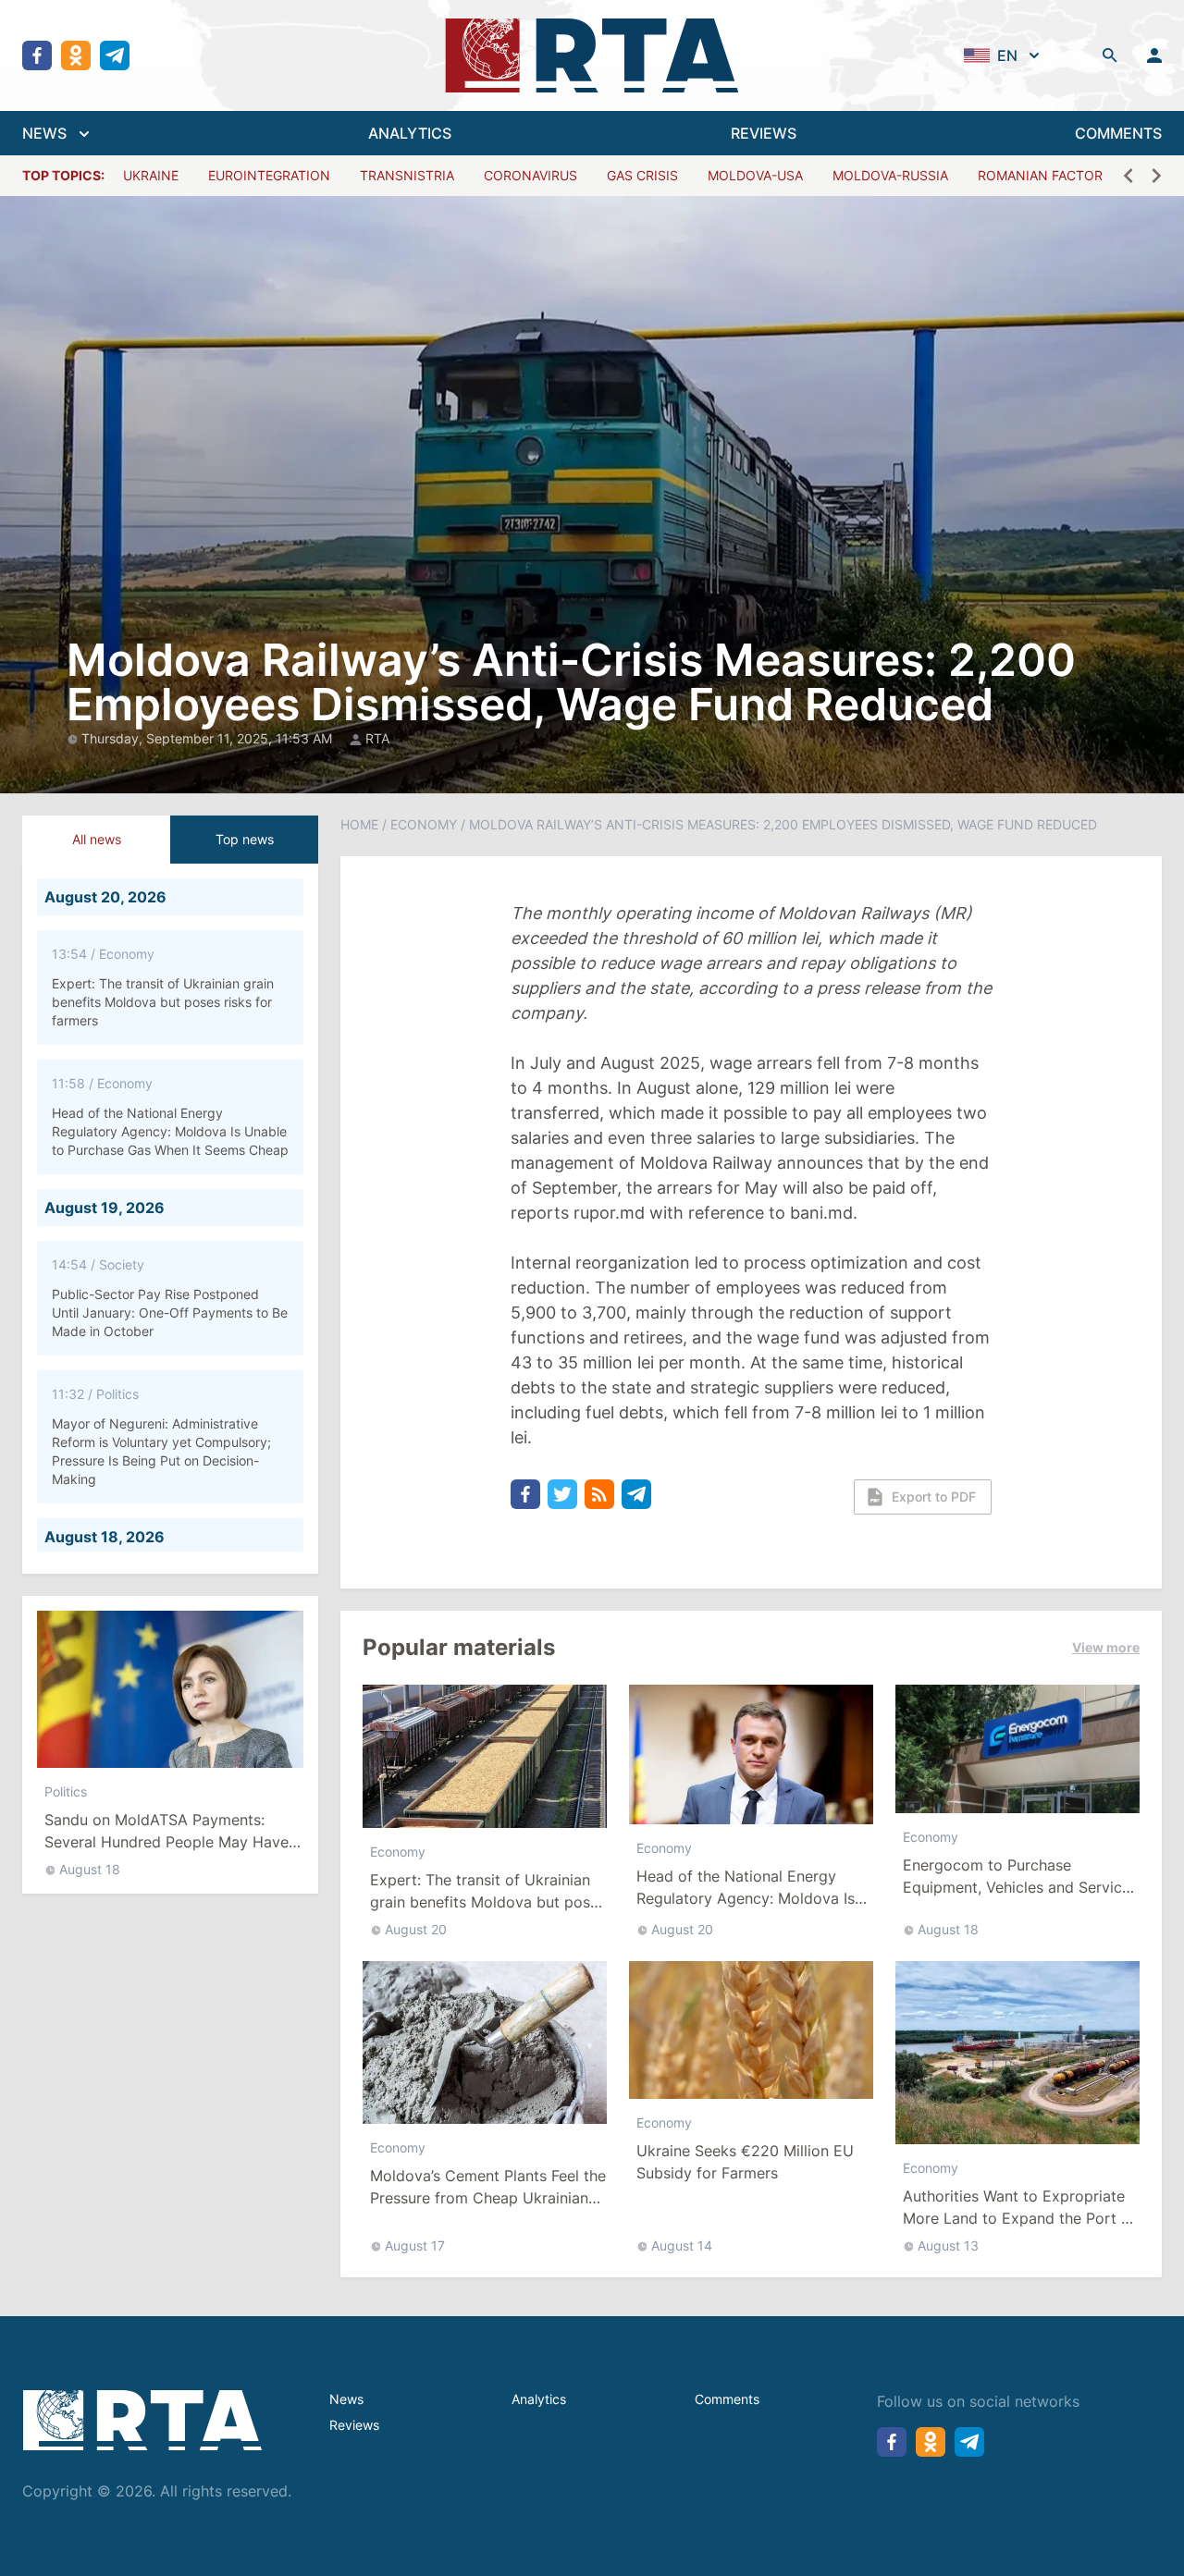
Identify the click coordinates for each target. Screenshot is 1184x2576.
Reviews (354, 2425)
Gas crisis (642, 175)
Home (359, 824)
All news (97, 839)
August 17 (415, 2245)
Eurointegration (269, 175)
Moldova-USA (755, 175)
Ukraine (151, 175)
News (346, 2399)
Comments (727, 2399)
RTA (377, 738)
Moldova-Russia (890, 175)
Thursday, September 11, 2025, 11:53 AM (209, 738)
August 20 (416, 1929)
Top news (245, 839)
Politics (66, 1791)
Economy (424, 824)
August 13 (948, 2245)
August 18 (90, 1869)
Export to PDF (934, 1497)
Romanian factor (1040, 175)
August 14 (682, 2245)
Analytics (539, 2399)
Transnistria (407, 175)
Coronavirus (530, 175)
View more (1106, 1647)
